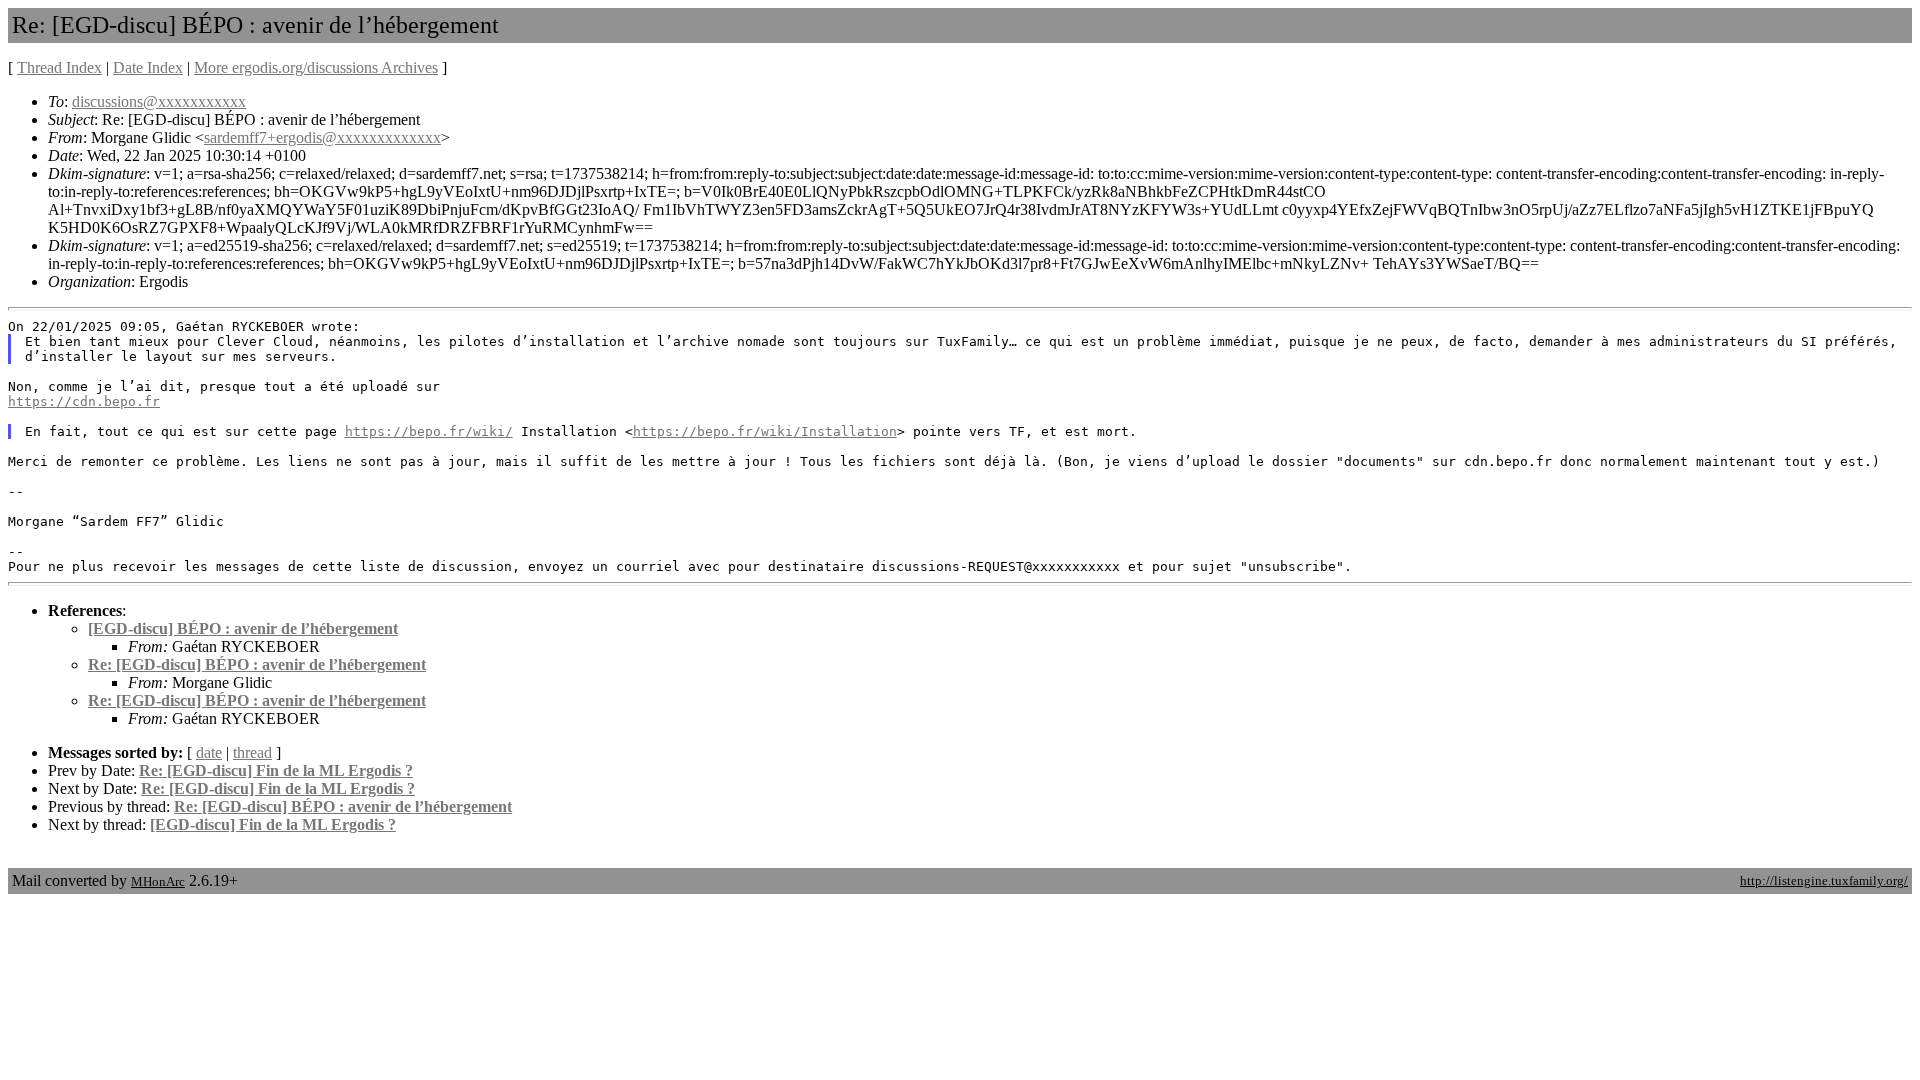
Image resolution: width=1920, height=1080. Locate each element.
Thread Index (59, 67)
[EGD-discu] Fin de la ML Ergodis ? (273, 824)
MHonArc (158, 881)
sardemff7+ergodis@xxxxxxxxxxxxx (322, 137)
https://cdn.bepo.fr (84, 401)
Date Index (148, 67)
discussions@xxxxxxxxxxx (159, 101)
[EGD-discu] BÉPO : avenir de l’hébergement (243, 628)
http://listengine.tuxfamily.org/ (1824, 880)
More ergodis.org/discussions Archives (316, 67)
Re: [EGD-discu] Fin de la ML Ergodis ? (276, 770)
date (209, 752)
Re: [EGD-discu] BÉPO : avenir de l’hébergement (257, 664)
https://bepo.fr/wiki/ (429, 431)
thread (252, 752)
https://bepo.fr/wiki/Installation (765, 431)
